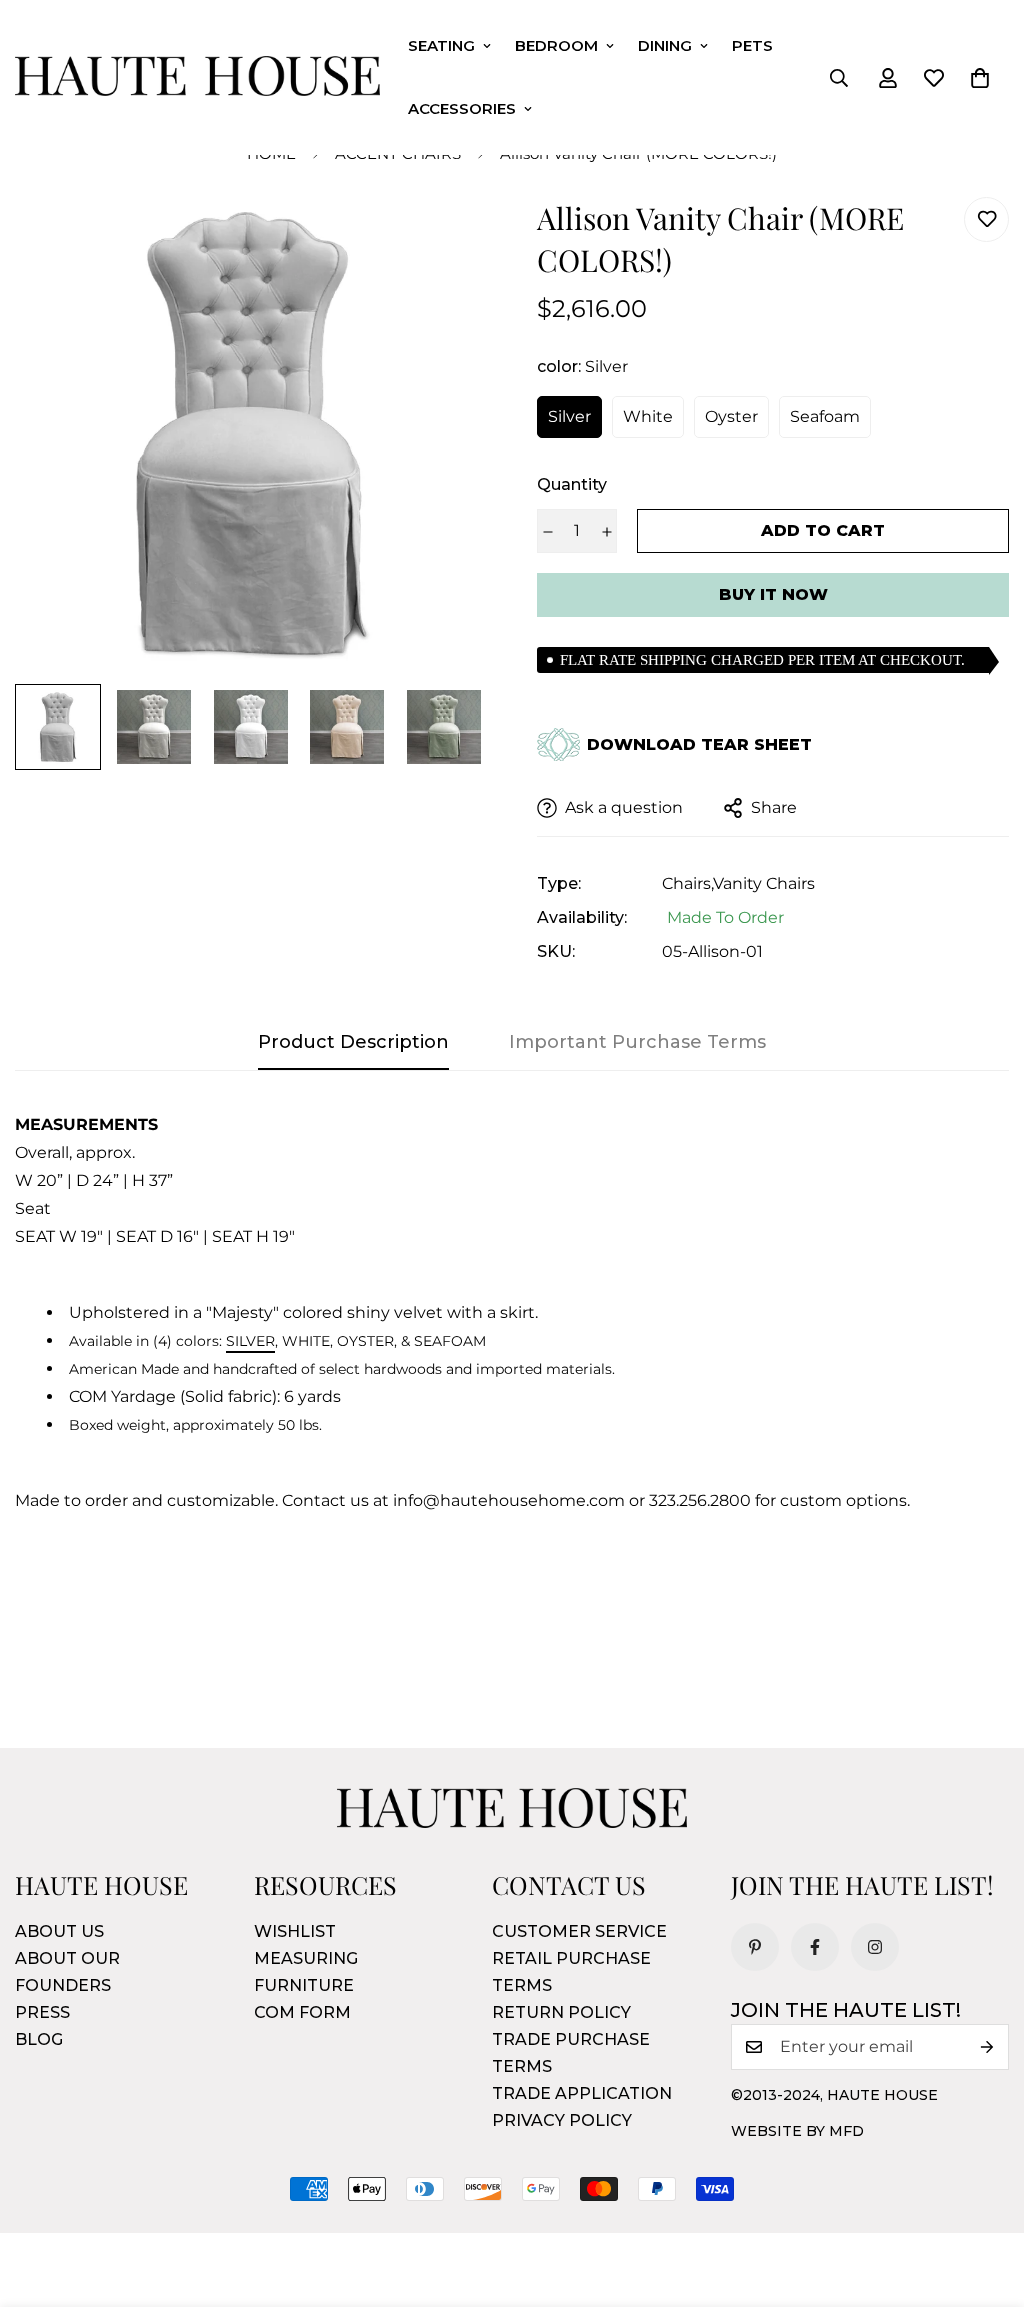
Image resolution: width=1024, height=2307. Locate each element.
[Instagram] (875, 1947)
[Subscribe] (987, 2047)
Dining (665, 45)
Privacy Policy (562, 2120)
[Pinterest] (755, 1947)
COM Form (302, 2012)
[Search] (839, 78)
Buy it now (773, 594)
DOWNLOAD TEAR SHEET (699, 745)
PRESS (42, 2012)
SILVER (250, 1341)
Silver (569, 416)
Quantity (572, 484)
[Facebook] (815, 1947)
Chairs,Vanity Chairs (738, 883)
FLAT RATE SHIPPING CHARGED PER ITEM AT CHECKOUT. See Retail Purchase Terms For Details (762, 662)
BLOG (39, 2039)
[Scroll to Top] (985, 2198)
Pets (752, 45)
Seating (441, 45)
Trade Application (582, 2093)
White (648, 416)
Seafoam (825, 416)
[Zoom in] (444, 239)
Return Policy (561, 2012)
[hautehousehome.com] (197, 78)
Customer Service (579, 1931)
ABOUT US (59, 1931)
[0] (980, 78)
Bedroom (556, 45)
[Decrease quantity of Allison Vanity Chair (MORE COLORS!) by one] (547, 532)
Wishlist (295, 1931)
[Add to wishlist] (986, 219)
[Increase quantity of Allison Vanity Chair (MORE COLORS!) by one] (606, 532)
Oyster (731, 416)
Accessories (462, 108)
